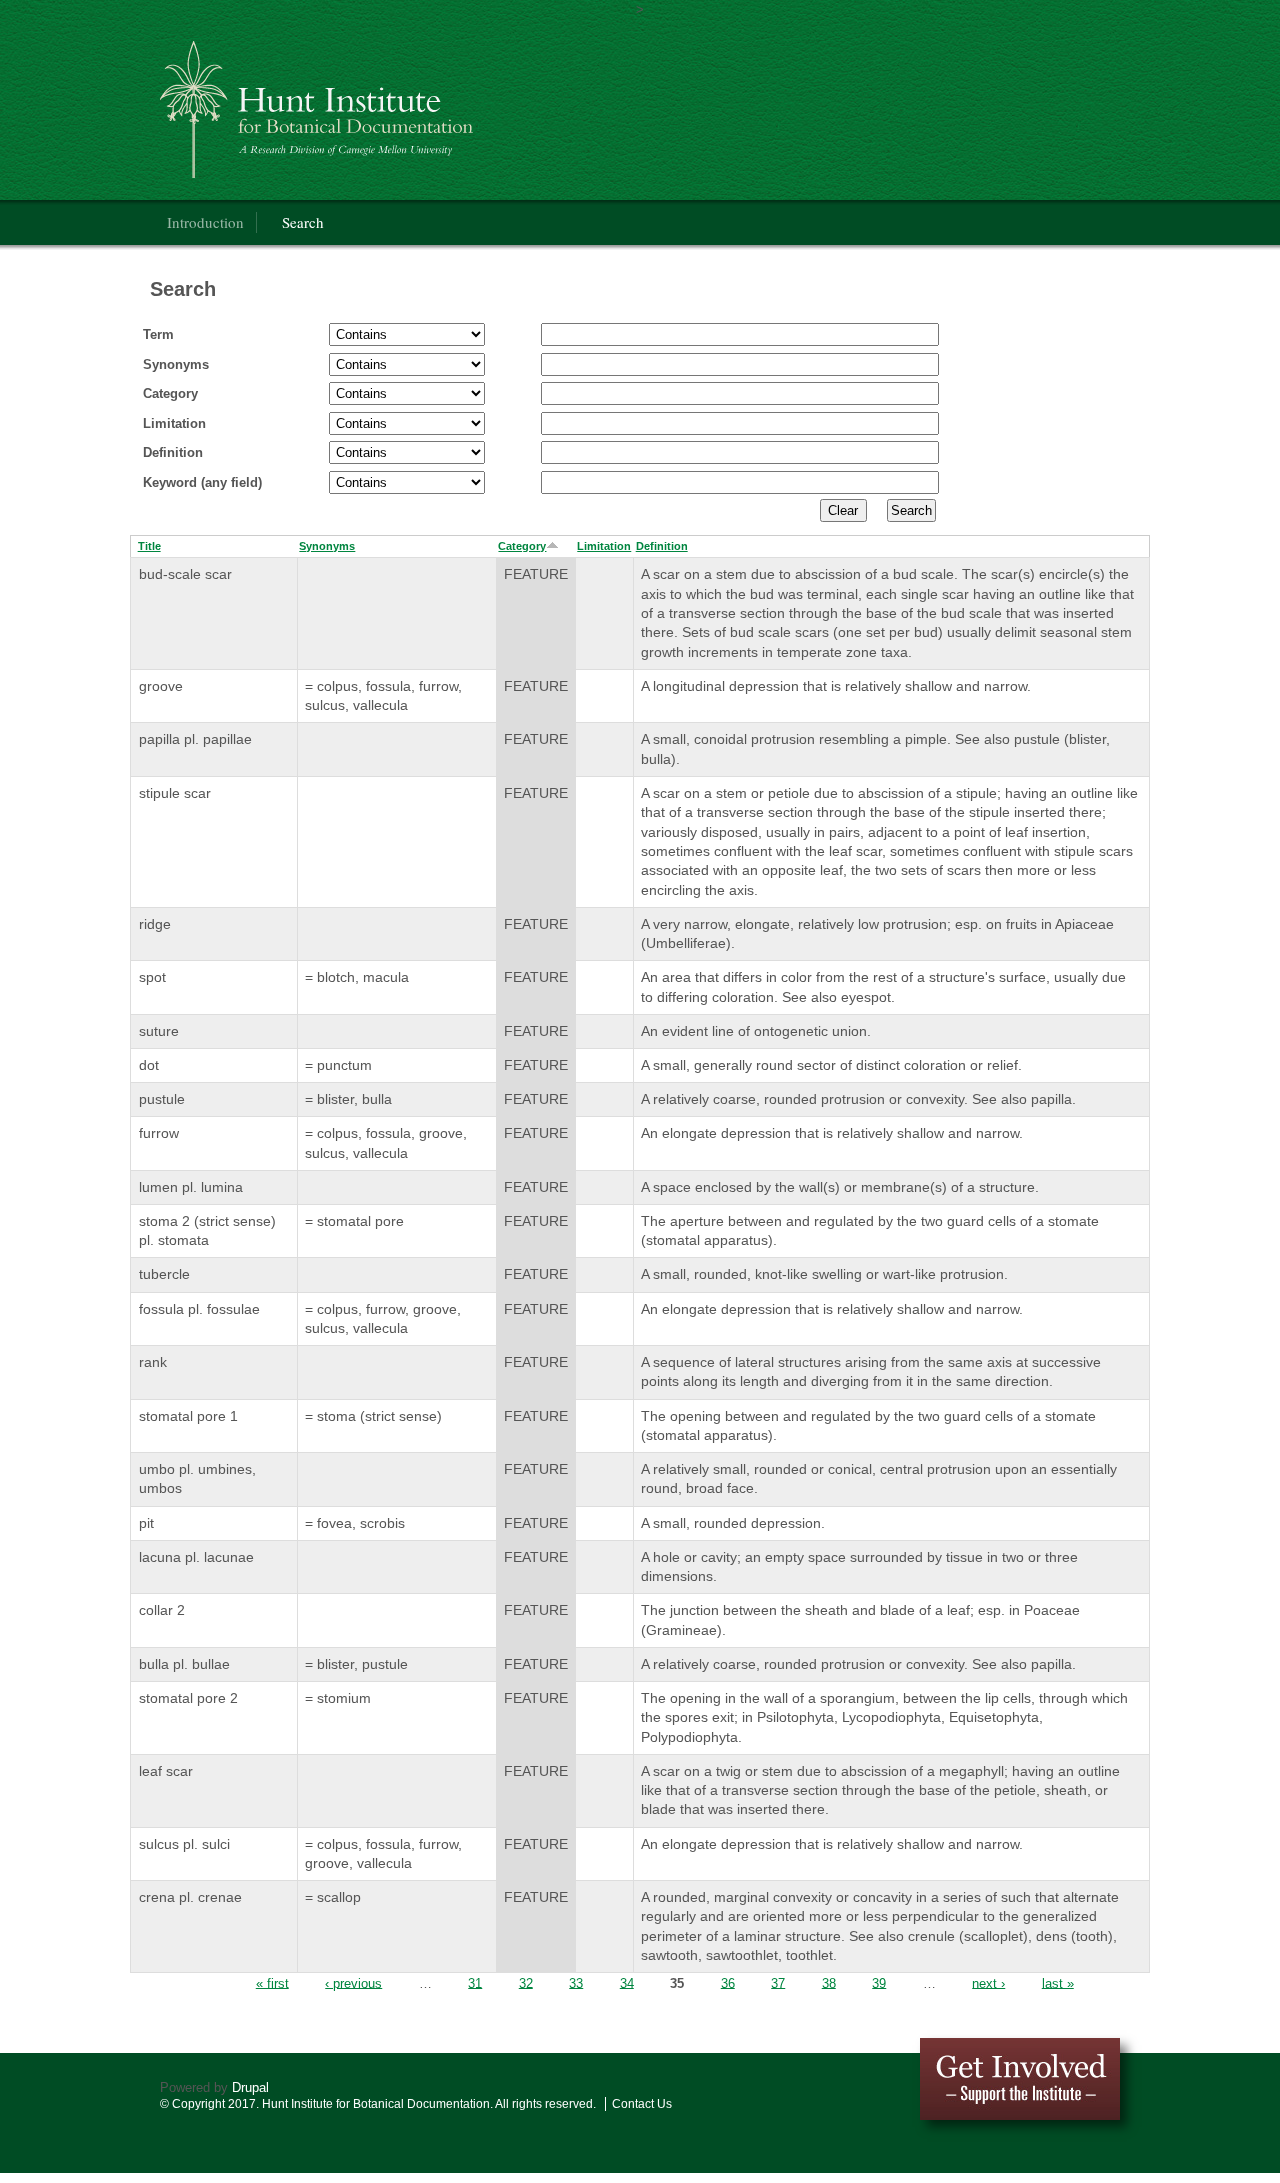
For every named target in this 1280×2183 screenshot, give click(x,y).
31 (475, 1982)
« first (272, 1982)
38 (829, 1982)
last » (1058, 1982)
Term (158, 334)
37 (778, 1982)
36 (728, 1982)
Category (170, 393)
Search (303, 222)
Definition (173, 452)
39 (879, 1982)
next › (988, 1982)
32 (526, 1982)
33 (576, 1982)
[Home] (424, 105)
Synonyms (176, 364)
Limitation (174, 423)
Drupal (250, 2087)
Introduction (205, 222)
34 (627, 1982)
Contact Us (642, 2104)
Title (149, 546)
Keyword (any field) (202, 482)
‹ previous (353, 1982)
